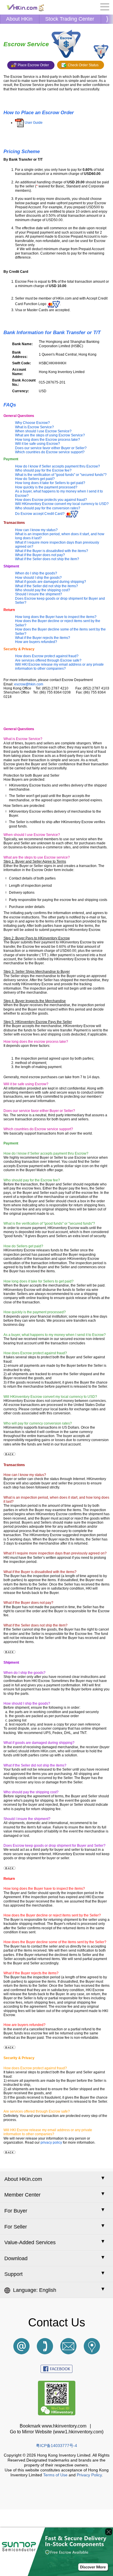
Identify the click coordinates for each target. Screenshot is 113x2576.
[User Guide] (19, 123)
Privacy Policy (89, 2475)
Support (13, 2274)
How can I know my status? (36, 530)
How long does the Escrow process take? (48, 440)
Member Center (22, 2195)
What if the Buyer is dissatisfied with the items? (52, 551)
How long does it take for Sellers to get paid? (50, 483)
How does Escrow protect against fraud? (47, 656)
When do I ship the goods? (36, 573)
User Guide (34, 123)
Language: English (35, 2290)
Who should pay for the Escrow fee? (43, 470)
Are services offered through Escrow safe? (48, 660)
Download (16, 2258)
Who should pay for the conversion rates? (48, 508)
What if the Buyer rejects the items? (43, 638)
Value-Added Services (30, 2242)
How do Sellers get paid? (35, 479)
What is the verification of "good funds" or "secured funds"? (61, 475)
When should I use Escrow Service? (43, 431)
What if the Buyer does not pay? (40, 555)
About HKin (19, 19)
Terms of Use (55, 2475)
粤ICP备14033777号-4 (57, 2446)
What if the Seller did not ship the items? (47, 586)
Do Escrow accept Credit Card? (40, 514)
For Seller (16, 2227)
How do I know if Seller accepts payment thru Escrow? (58, 466)
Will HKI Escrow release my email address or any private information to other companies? (59, 667)
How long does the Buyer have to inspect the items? (56, 617)
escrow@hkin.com (29, 684)
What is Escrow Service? (34, 427)
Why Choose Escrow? (32, 423)
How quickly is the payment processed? (46, 487)
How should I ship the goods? (38, 578)
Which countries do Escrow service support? (50, 452)
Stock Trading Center (70, 19)
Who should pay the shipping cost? (43, 590)
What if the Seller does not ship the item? (47, 559)
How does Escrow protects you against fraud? (51, 500)
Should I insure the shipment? (39, 594)
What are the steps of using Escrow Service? (50, 435)
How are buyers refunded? (36, 642)
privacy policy (51, 2143)
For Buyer (16, 2211)
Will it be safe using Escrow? (38, 444)
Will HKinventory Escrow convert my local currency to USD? (62, 504)
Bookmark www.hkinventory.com (54, 2426)
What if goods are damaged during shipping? (51, 582)
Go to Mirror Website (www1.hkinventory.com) (57, 2432)
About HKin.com (23, 2179)
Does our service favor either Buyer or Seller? (51, 448)
